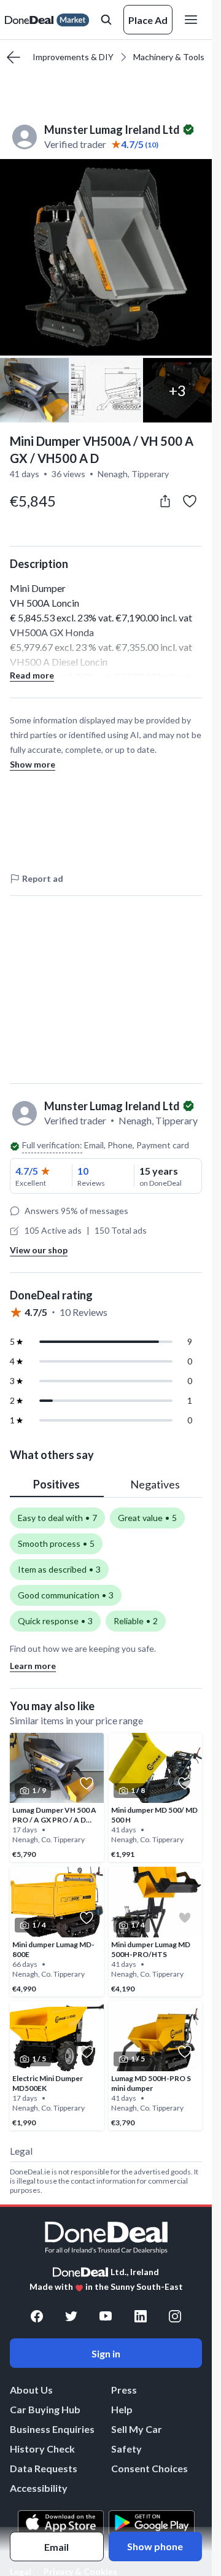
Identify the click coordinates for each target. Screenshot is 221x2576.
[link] (57, 1797)
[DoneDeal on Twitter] (71, 2316)
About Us (31, 2390)
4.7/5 (27, 1171)
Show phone (155, 2546)
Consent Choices (149, 2468)
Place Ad (148, 20)
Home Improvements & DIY (61, 57)
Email (56, 2547)
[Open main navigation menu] (193, 20)
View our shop (39, 1250)
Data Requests (44, 2468)
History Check (42, 2449)
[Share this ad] (165, 501)
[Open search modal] (106, 20)
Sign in (106, 2353)
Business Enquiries (52, 2429)
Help (122, 2409)
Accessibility (39, 2488)
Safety (126, 2449)
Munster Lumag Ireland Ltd (112, 130)
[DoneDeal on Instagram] (175, 2316)
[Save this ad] (190, 501)
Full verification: (52, 1145)
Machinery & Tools (169, 57)
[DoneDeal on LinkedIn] (141, 2316)
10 (83, 1171)
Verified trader (75, 144)
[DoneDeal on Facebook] (37, 2316)
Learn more (33, 1666)
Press (124, 2390)
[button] (106, 257)
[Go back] (14, 57)
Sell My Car (137, 2429)
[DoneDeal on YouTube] (106, 2316)
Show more (33, 764)
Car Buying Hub (45, 2409)
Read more (32, 675)
